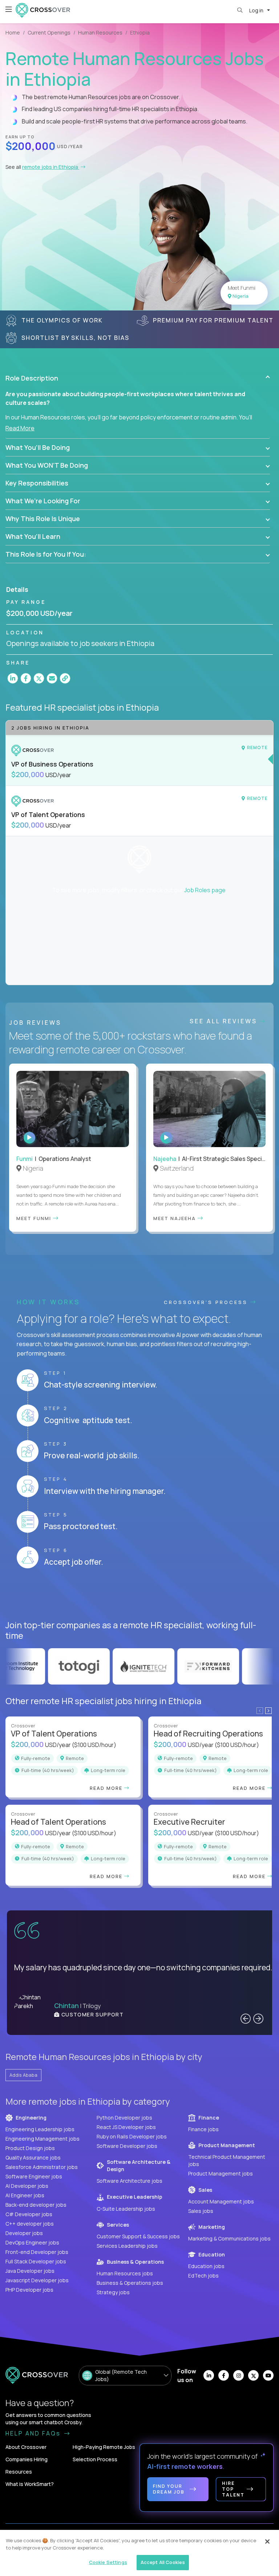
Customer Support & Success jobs (138, 2236)
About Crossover (26, 2447)
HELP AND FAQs (34, 2433)
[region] (139, 2553)
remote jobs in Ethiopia (51, 167)
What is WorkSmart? (30, 2484)
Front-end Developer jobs (37, 2252)
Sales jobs (201, 2211)
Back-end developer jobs (36, 2205)
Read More (20, 428)
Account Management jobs (221, 2201)
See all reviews (225, 1021)
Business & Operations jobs (130, 2283)
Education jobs (206, 2266)
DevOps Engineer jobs (32, 2242)
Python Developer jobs (124, 2118)
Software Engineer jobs (34, 2176)
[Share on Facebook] (26, 678)
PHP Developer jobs (29, 2290)
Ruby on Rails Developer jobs (132, 2136)
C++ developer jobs (30, 2224)
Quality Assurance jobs (33, 2157)
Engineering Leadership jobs (40, 2129)
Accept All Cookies (163, 2562)
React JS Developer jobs (126, 2127)
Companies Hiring (27, 2459)
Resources (19, 2472)
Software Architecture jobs (130, 2181)
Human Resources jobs (125, 2273)
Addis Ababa (23, 2075)
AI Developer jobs (27, 2186)
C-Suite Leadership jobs (126, 2209)
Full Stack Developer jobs (36, 2261)
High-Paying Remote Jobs (104, 2447)
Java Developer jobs (30, 2271)
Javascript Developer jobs (37, 2280)
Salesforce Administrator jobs (42, 2167)
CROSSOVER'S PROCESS (207, 1302)
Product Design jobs (30, 2148)
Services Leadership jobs (127, 2246)
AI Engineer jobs (25, 2195)
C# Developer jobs (29, 2214)
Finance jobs (203, 2129)
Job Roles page (205, 890)
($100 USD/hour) (94, 1745)
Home (13, 32)
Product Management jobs (221, 2173)
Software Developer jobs (127, 2146)
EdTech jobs (203, 2276)
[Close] (267, 2542)
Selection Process (95, 2459)
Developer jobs (24, 2233)
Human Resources (100, 32)
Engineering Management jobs (43, 2139)
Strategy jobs (113, 2292)
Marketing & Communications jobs (229, 2238)
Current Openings (49, 32)
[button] (138, 378)
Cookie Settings (108, 2562)
